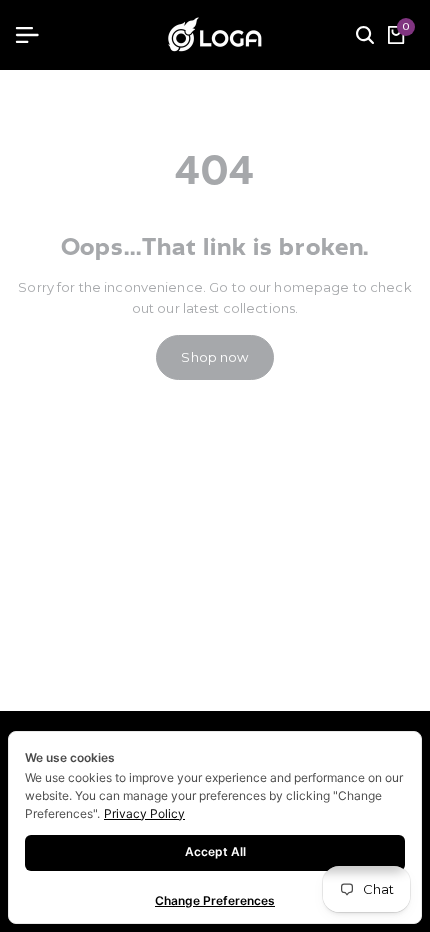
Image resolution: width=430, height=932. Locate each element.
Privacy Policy (144, 813)
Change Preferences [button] (215, 900)
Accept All (215, 851)
